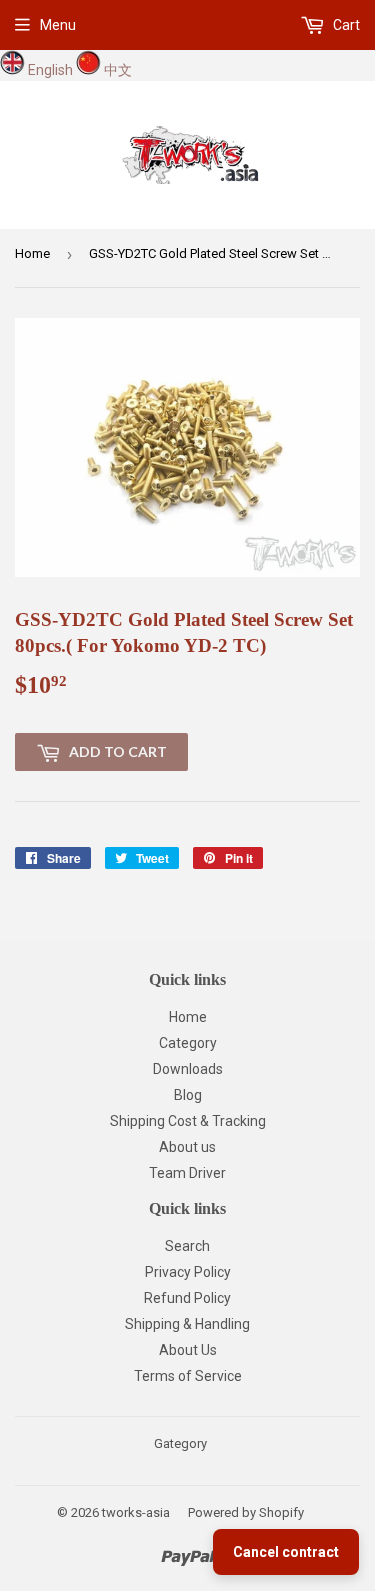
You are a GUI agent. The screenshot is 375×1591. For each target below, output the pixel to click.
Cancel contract (286, 1552)
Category (188, 1043)
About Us (188, 1350)
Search (187, 1246)
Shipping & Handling (187, 1324)
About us (187, 1147)
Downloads (188, 1069)
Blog (188, 1095)
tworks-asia (136, 1512)
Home (32, 253)
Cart (345, 25)
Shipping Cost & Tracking (188, 1121)
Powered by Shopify (246, 1512)
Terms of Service (188, 1376)
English (50, 70)
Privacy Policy (188, 1272)
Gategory (180, 1443)
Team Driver (187, 1173)
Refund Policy (187, 1298)
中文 (118, 70)
